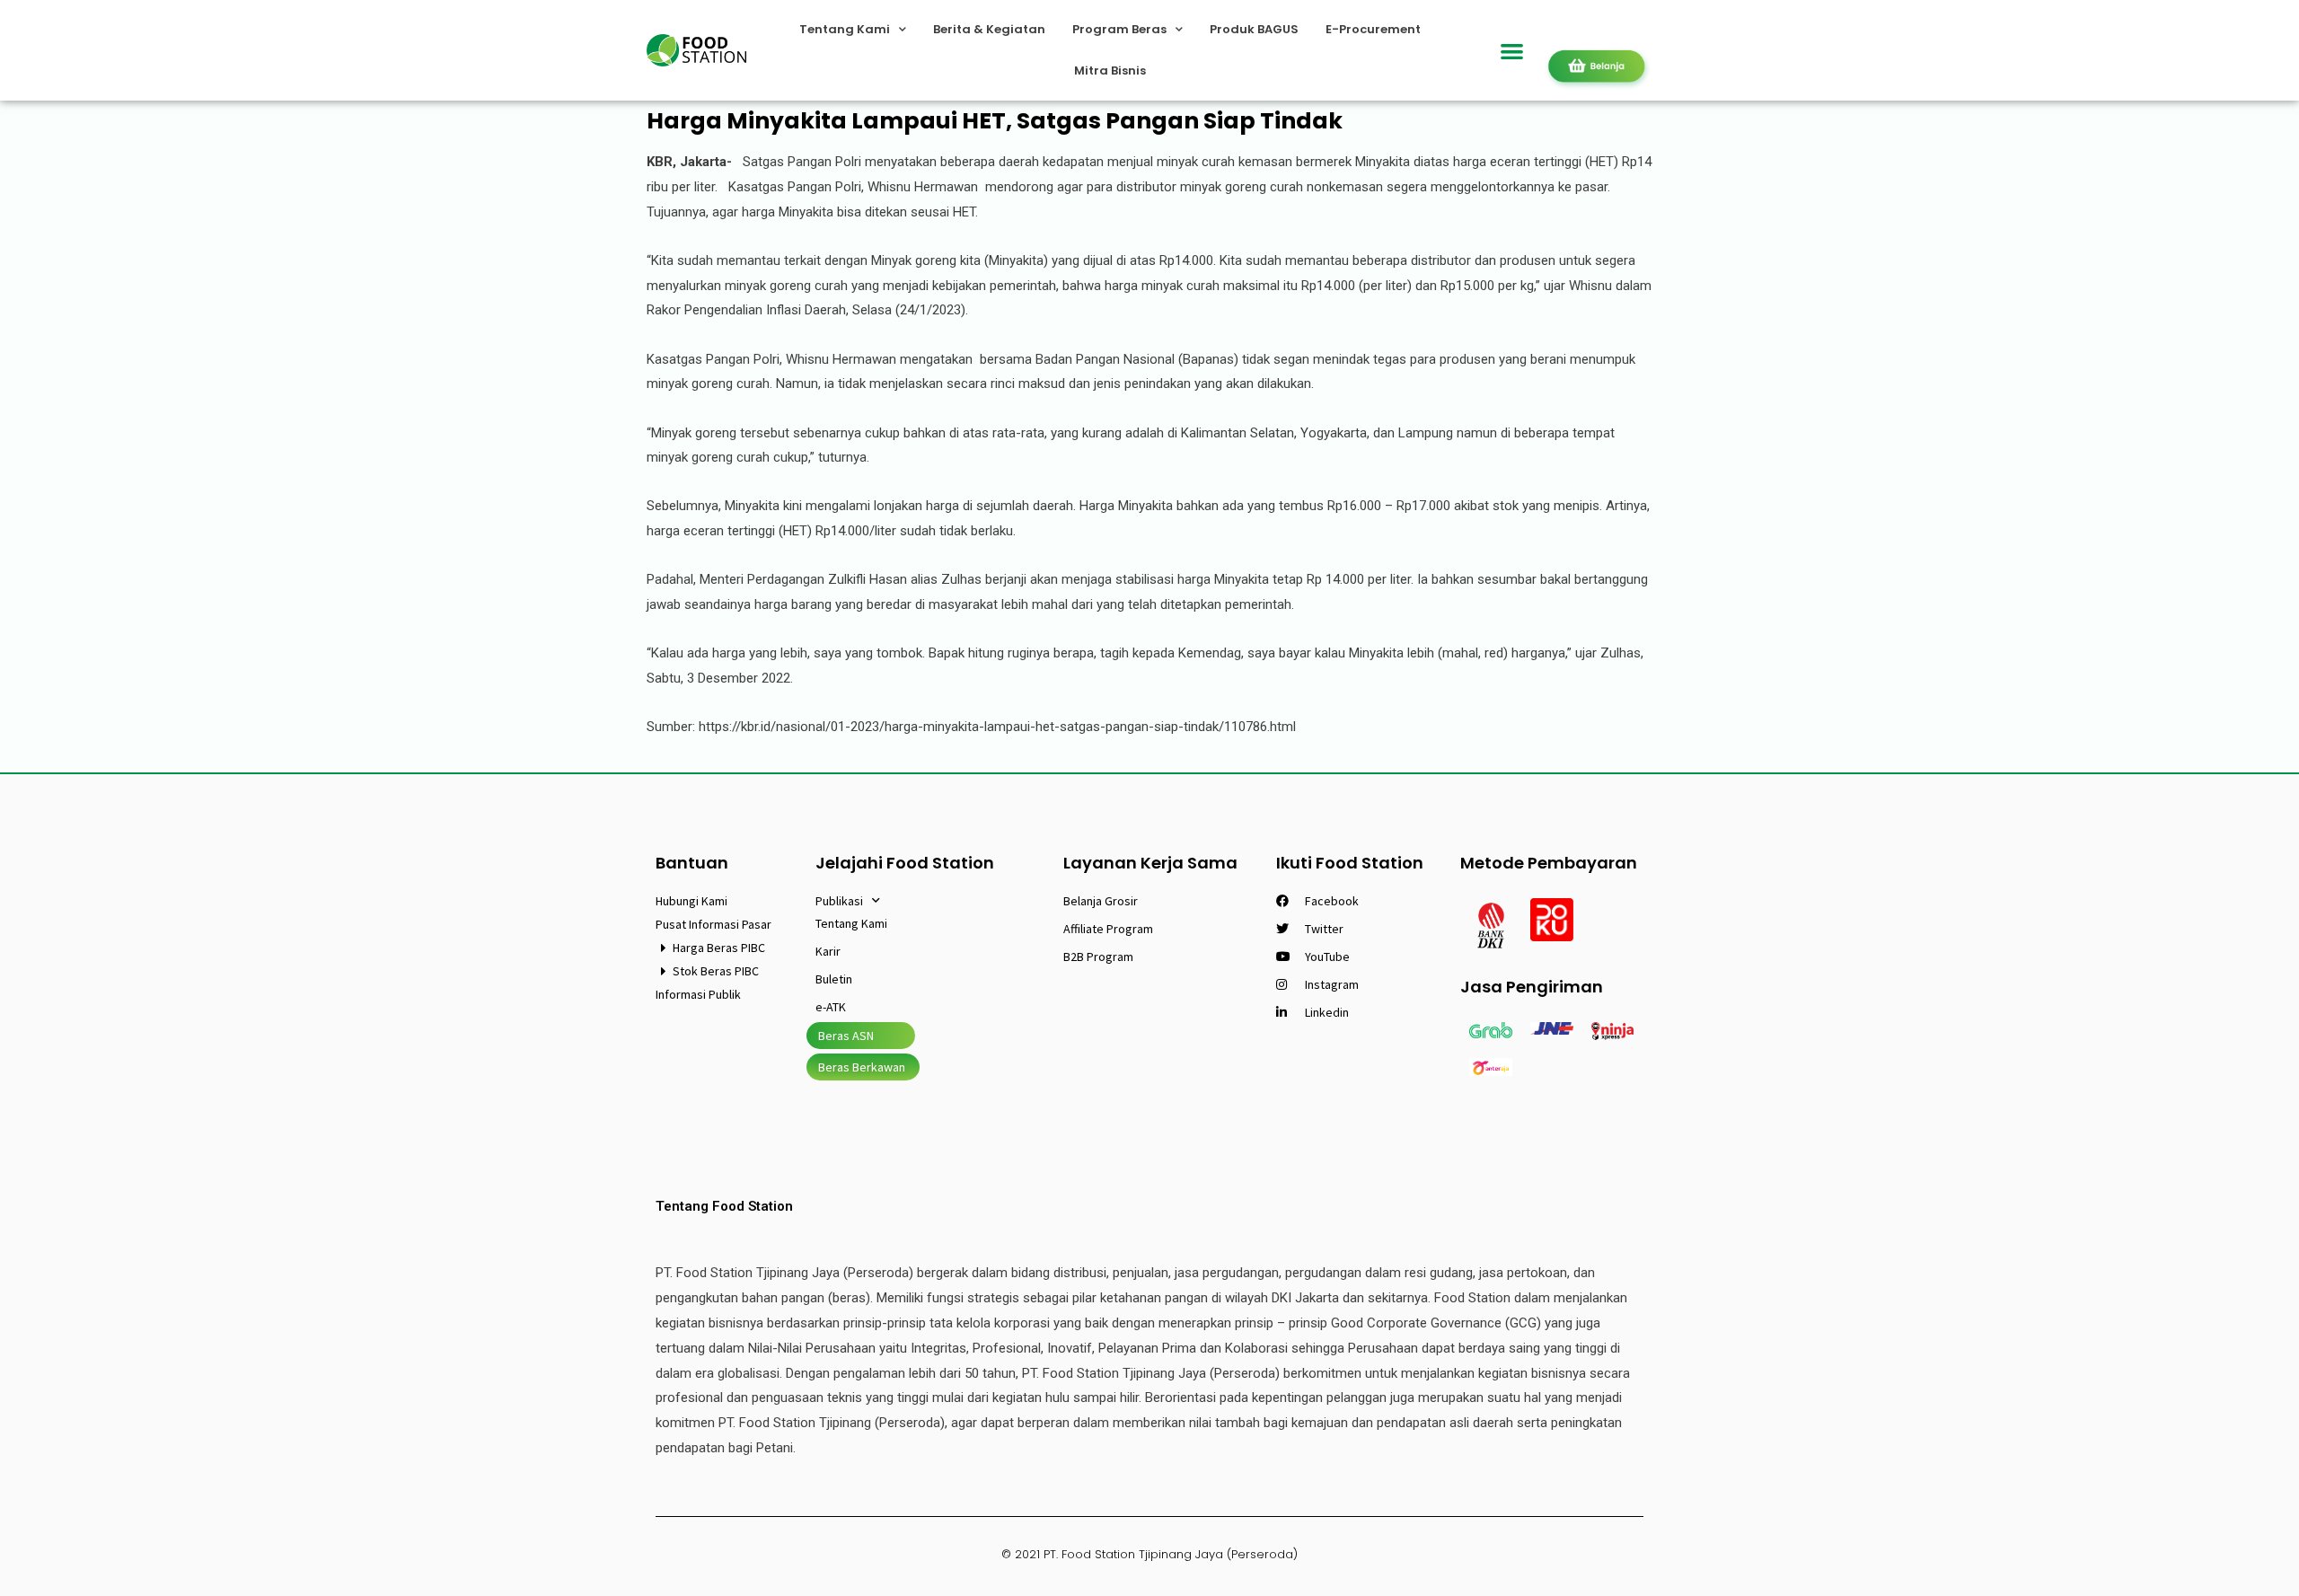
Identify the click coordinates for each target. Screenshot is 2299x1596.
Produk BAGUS (1254, 29)
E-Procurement (1373, 29)
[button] (1513, 51)
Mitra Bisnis (1110, 71)
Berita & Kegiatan (989, 29)
